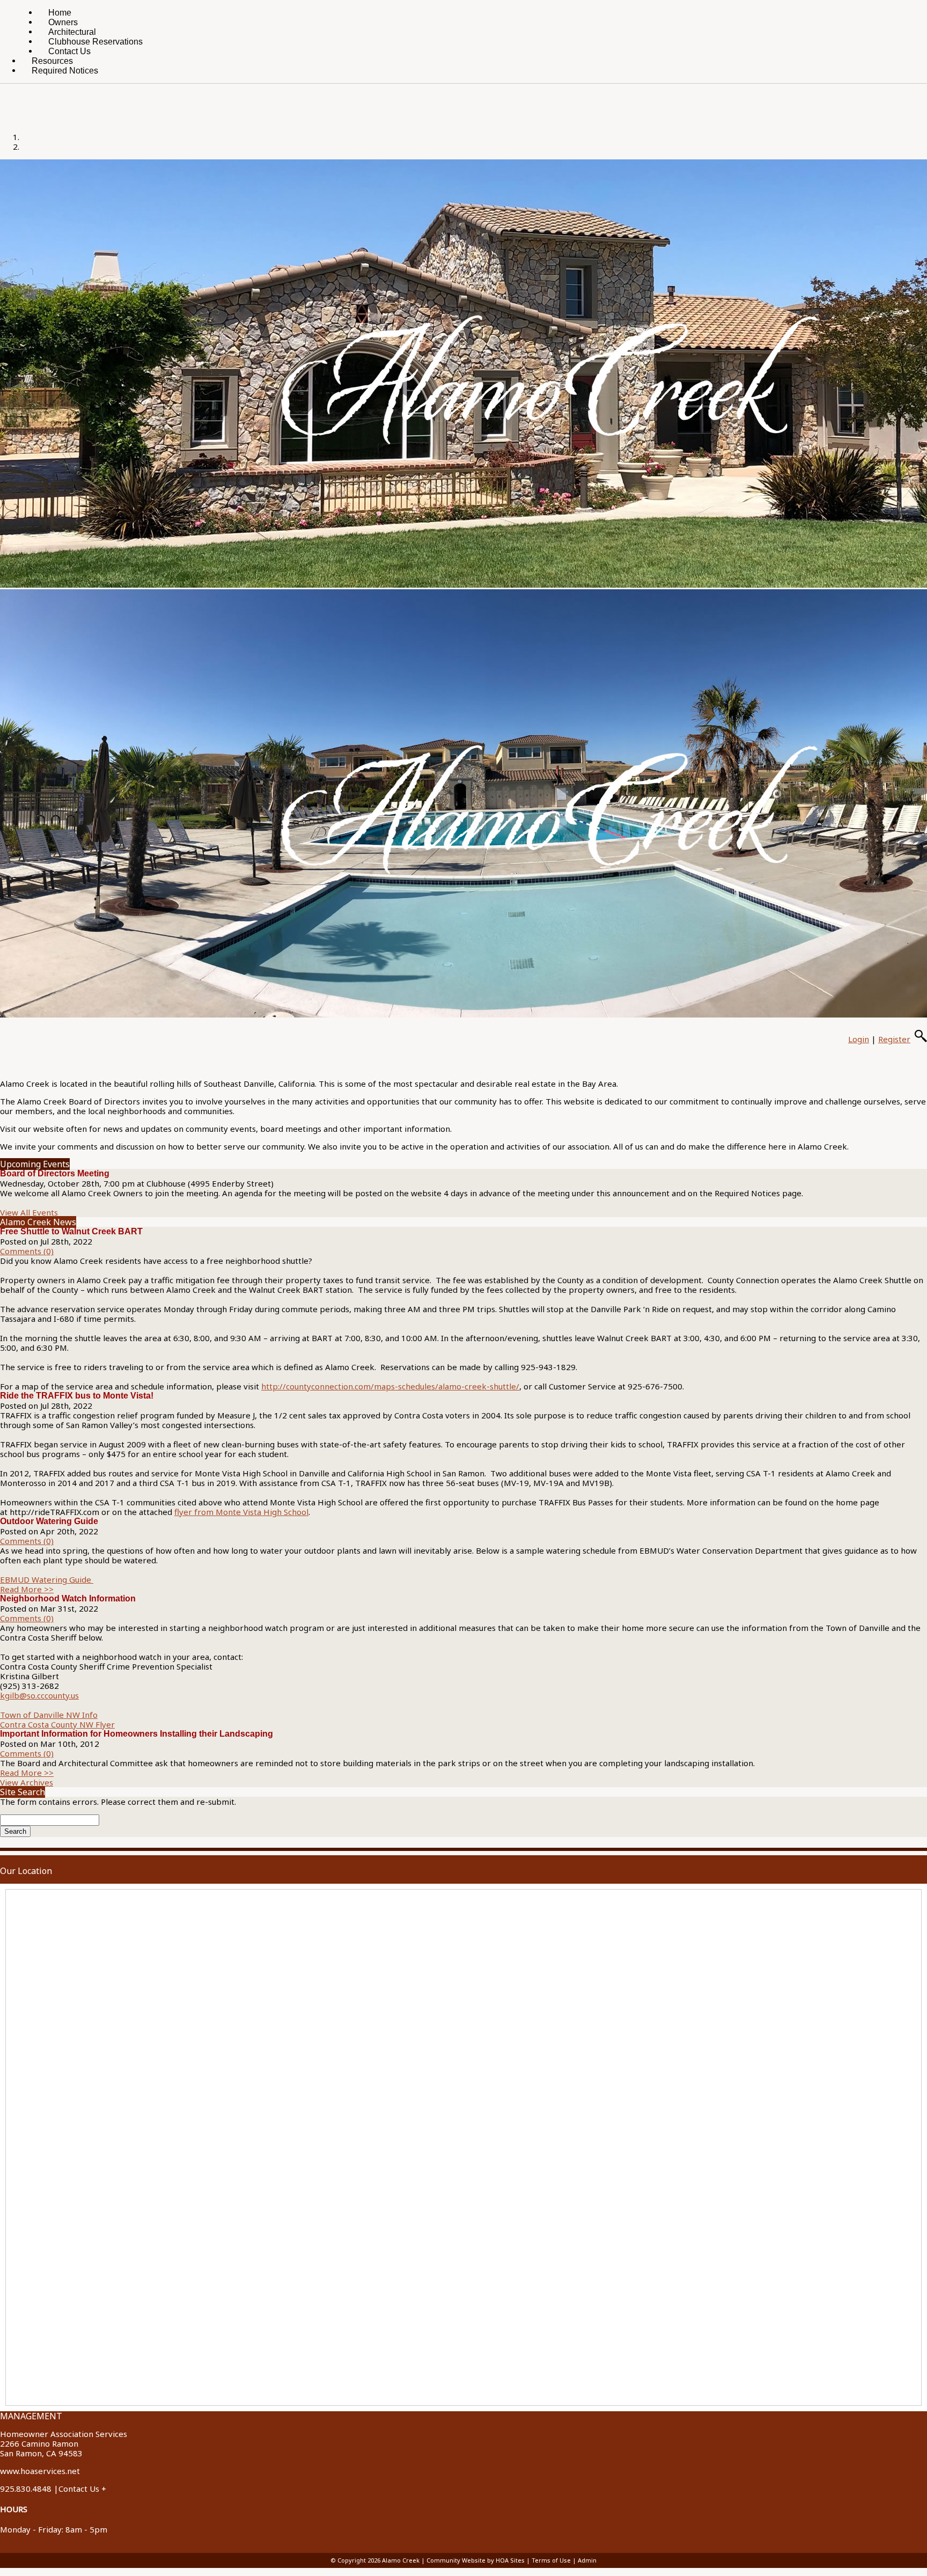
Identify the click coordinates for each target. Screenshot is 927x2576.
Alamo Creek (401, 2560)
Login (859, 1039)
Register (894, 1039)
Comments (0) (27, 1251)
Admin (587, 2560)
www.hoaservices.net (40, 2471)
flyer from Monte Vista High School (241, 1512)
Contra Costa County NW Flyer (57, 1724)
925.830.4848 (26, 2489)
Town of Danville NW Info (49, 1715)
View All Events (29, 1212)
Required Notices (65, 71)
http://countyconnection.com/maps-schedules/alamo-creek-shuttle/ (390, 1386)
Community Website (456, 2560)
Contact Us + (82, 2489)
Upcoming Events (35, 1164)
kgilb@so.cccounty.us (39, 1695)
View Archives (27, 1782)
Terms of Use (551, 2560)
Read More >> (27, 1589)
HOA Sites (510, 2560)
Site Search (23, 1792)
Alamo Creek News (38, 1222)
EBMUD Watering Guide (47, 1579)
